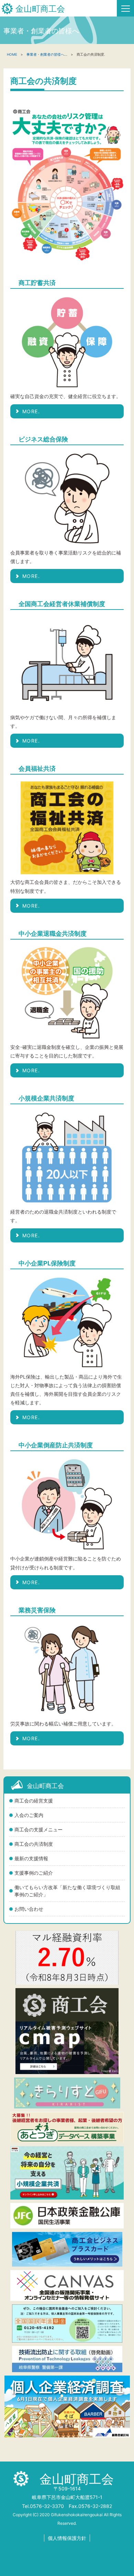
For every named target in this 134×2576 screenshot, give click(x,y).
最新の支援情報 (31, 1858)
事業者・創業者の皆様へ (45, 54)
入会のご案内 (29, 1815)
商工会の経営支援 (34, 1801)
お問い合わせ (29, 1909)
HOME (12, 54)
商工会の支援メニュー (38, 1829)
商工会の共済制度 (34, 1844)
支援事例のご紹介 (34, 1873)
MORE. (31, 411)
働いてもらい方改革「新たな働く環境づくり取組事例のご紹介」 (67, 1891)
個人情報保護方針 (67, 2538)
